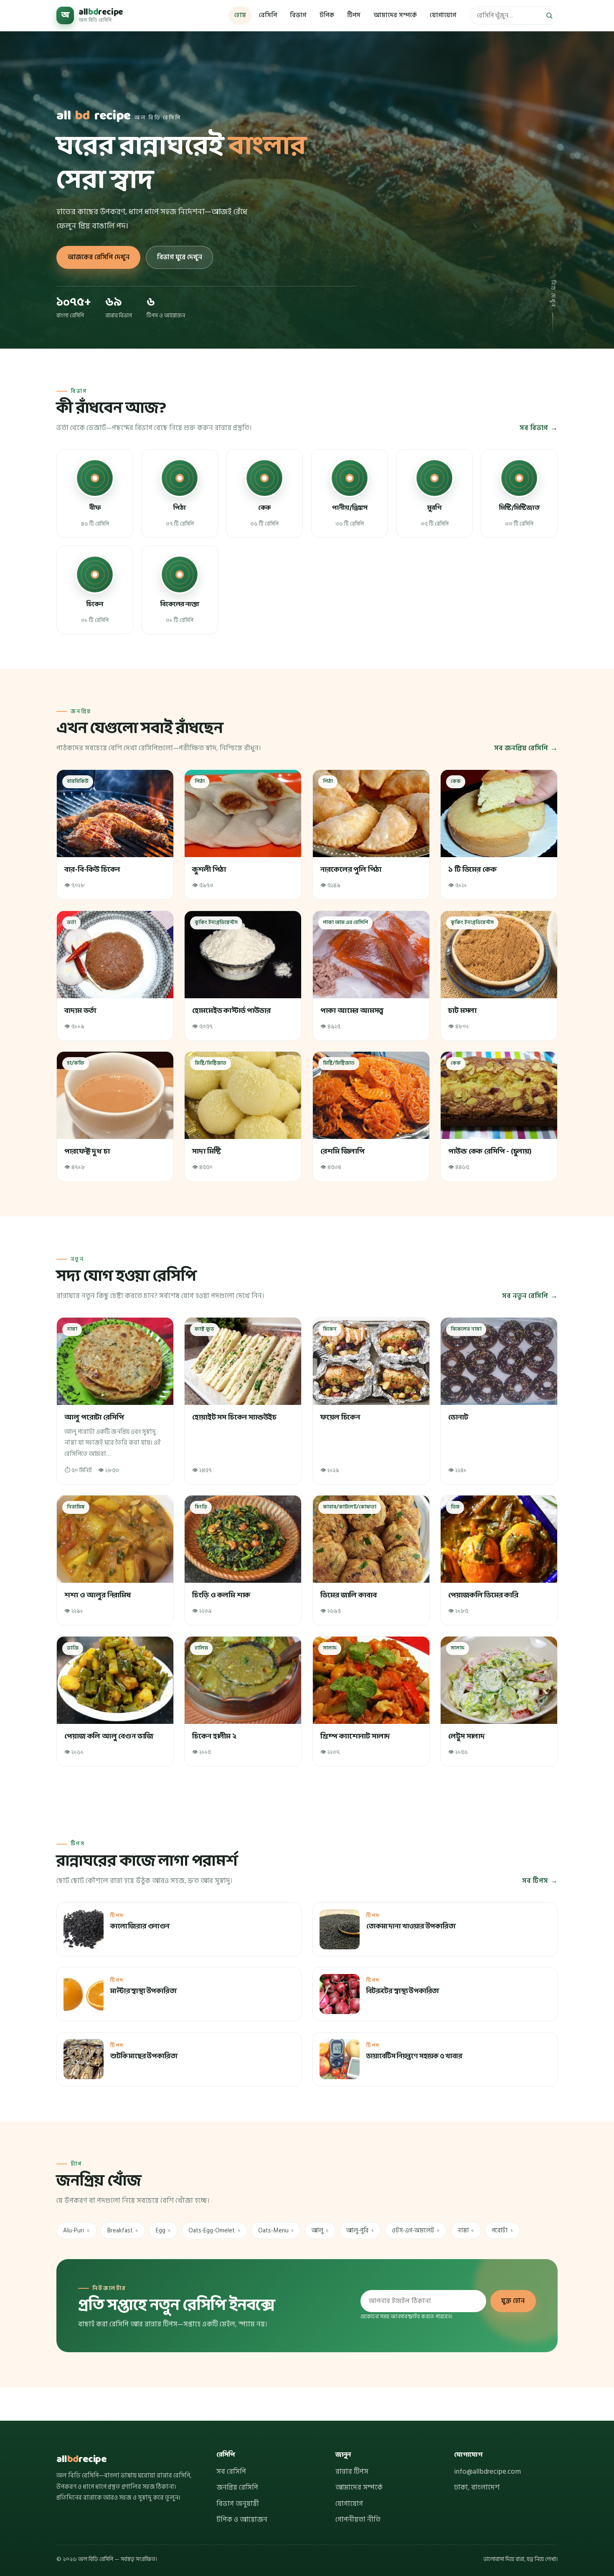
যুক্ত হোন (513, 2301)
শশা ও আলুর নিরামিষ (97, 1595)
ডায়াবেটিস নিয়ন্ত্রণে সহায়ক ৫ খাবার (414, 2057)
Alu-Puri (76, 2231)
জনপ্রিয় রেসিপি (237, 2487)
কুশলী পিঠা (209, 870)
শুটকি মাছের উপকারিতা (144, 2057)
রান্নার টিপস (352, 2472)
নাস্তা (466, 2231)
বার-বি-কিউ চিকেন (92, 870)
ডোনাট (458, 1418)
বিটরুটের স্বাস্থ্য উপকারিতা (403, 1992)
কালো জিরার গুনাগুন (140, 1927)
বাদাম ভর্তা (80, 1011)
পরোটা (502, 2231)
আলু (320, 2231)
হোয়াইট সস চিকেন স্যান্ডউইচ (235, 1418)
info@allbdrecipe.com (487, 2472)
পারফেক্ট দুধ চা (87, 1152)
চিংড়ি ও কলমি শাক (222, 1595)
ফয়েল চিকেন (340, 1418)
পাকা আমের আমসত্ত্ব (352, 1011)
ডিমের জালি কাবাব (348, 1595)
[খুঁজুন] (549, 15)
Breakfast (123, 2231)
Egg (163, 2231)
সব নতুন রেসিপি (525, 1296)
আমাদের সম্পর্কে (395, 15)
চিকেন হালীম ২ (215, 1737)
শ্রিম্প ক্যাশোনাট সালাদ (355, 1737)
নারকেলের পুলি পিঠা (351, 870)
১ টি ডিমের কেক (473, 870)
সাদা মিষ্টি (207, 1152)
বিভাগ (298, 15)
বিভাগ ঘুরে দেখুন (180, 257)
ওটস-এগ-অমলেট (416, 2231)
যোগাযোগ (443, 15)
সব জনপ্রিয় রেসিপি (521, 748)
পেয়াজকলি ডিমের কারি (484, 1595)
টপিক (327, 15)
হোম (240, 15)
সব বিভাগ (534, 428)
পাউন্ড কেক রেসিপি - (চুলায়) (490, 1152)
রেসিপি (268, 15)
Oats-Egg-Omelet (214, 2231)
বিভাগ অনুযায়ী (238, 2504)
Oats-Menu (276, 2231)
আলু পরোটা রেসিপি (94, 1418)
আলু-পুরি (360, 2231)
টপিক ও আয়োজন (242, 2520)
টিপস (354, 15)
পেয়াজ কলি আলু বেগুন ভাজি (109, 1737)
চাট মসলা (463, 1011)
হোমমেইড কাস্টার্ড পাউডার (232, 1011)
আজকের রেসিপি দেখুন (99, 257)
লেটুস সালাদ (467, 1737)
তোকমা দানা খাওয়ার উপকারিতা (411, 1927)
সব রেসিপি (231, 2472)
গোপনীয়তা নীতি (358, 2520)
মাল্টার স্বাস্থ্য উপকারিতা (143, 1992)
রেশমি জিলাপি (343, 1152)
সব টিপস (535, 1881)
